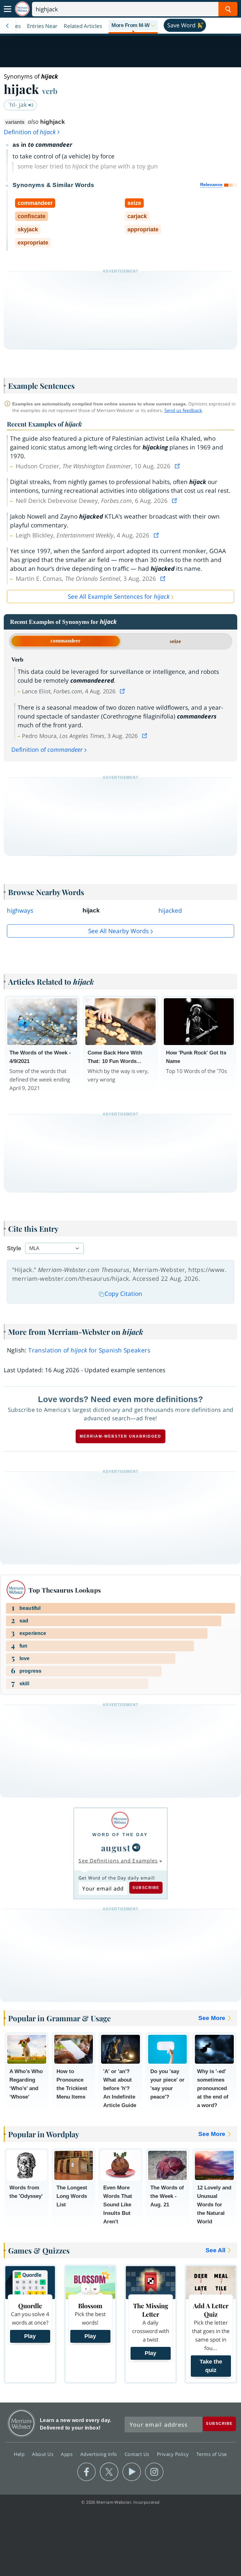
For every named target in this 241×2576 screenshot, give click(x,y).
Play (30, 2336)
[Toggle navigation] (8, 9)
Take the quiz (211, 2366)
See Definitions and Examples (118, 1861)
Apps (67, 2454)
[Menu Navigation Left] (8, 26)
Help (20, 2454)
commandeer (66, 641)
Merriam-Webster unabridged (120, 1436)
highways (20, 911)
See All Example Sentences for (119, 597)
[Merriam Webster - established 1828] (22, 9)
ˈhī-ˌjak (18, 105)
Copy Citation (123, 1294)
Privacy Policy (174, 2454)
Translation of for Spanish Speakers (89, 1350)
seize (175, 641)
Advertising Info (99, 2454)
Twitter (109, 2472)
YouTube (132, 2472)
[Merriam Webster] (120, 1820)
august (116, 1848)
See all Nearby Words (118, 931)
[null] (136, 1847)
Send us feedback (183, 410)
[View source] (178, 466)
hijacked (170, 911)
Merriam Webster (21, 2423)
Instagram (154, 2472)
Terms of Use (212, 2454)
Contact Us (138, 2454)
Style (14, 1248)
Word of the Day (120, 1835)
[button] (133, 26)
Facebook (86, 2472)
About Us (43, 2454)
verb (50, 91)
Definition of (30, 132)
